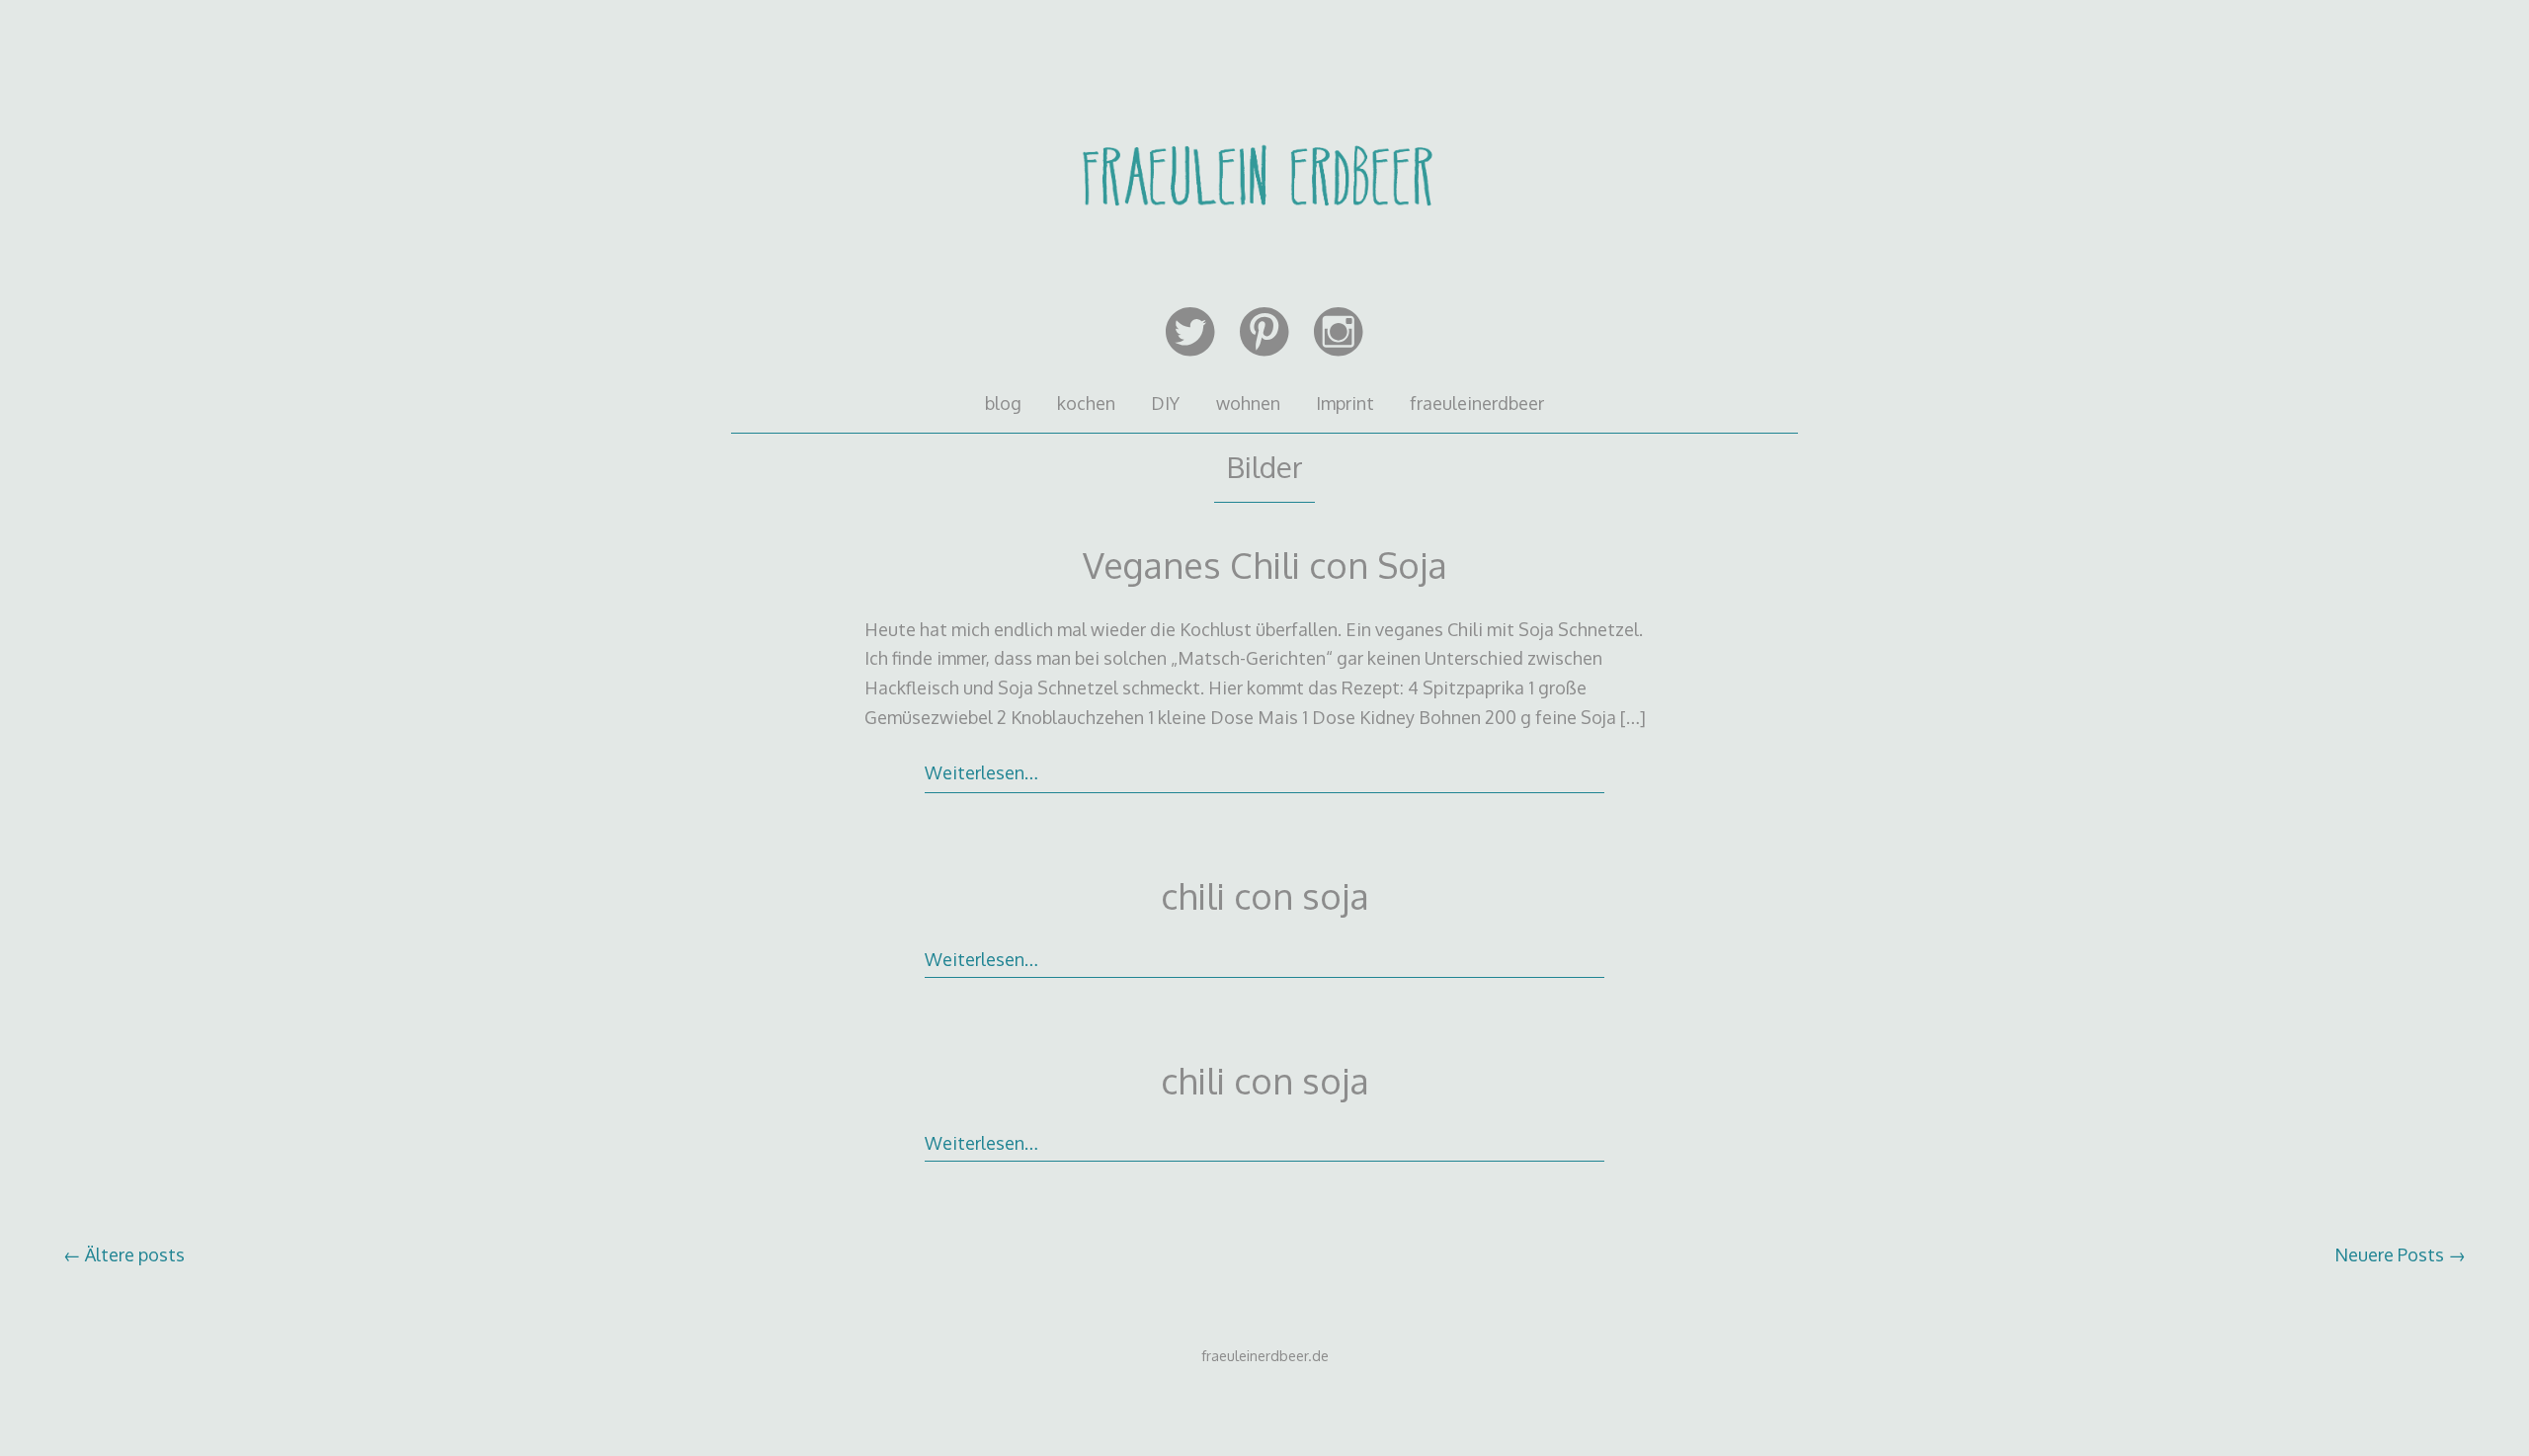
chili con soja (1265, 895)
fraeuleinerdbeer (1477, 403)
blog (1003, 403)
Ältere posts (124, 1254)
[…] (1633, 717)
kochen (1086, 403)
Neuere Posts (2400, 1254)
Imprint (1345, 403)
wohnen (1248, 403)
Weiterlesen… (981, 772)
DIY (1165, 403)
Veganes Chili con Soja (1265, 565)
